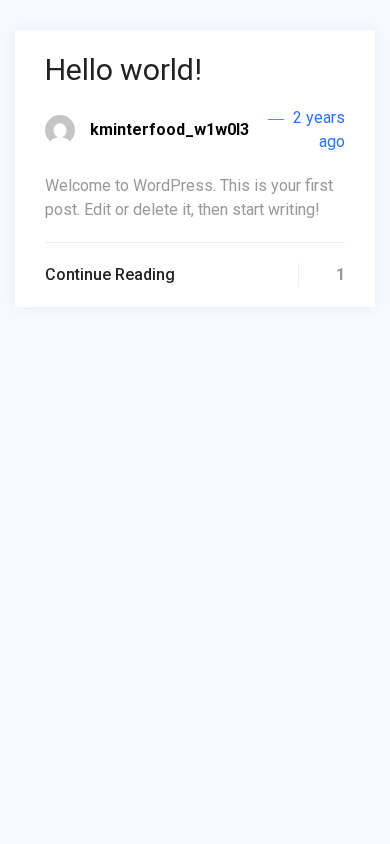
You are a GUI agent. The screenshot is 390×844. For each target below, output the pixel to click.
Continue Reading (110, 274)
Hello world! (123, 69)
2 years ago (317, 129)
